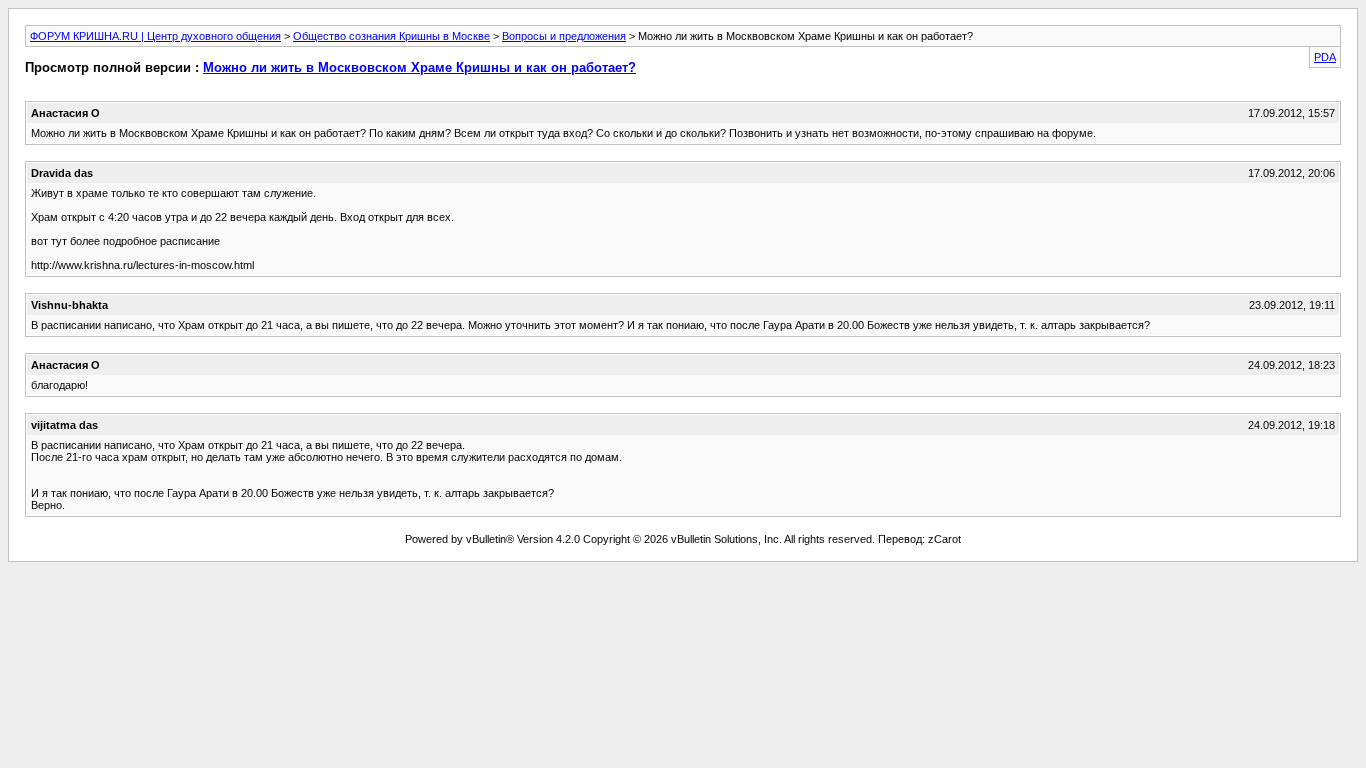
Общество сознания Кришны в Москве (391, 36)
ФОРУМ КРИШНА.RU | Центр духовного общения (155, 36)
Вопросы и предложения (564, 36)
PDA (1325, 57)
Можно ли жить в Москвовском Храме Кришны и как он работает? (419, 67)
